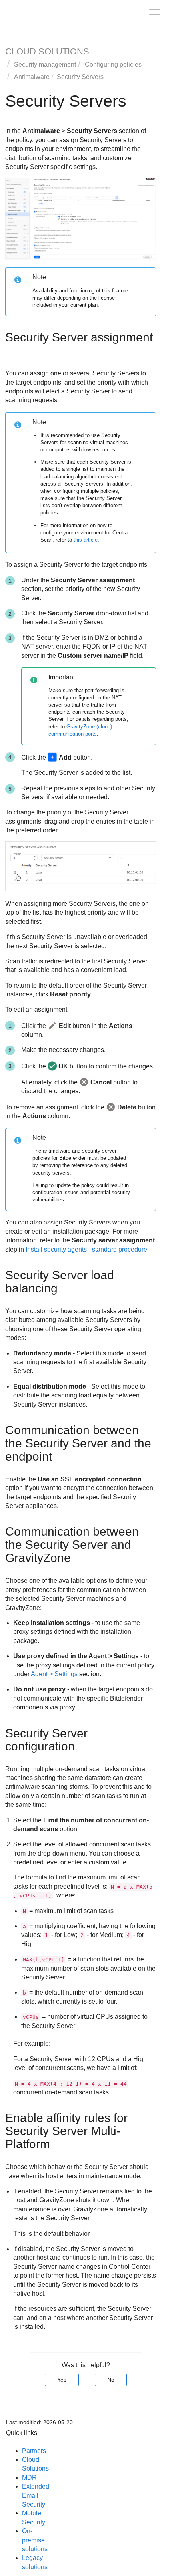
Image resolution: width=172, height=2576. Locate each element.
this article (86, 540)
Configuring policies (113, 64)
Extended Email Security (36, 2495)
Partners (34, 2451)
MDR (29, 2478)
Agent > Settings (54, 1674)
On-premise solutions (35, 2540)
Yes (62, 2380)
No (111, 2380)
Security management (45, 64)
